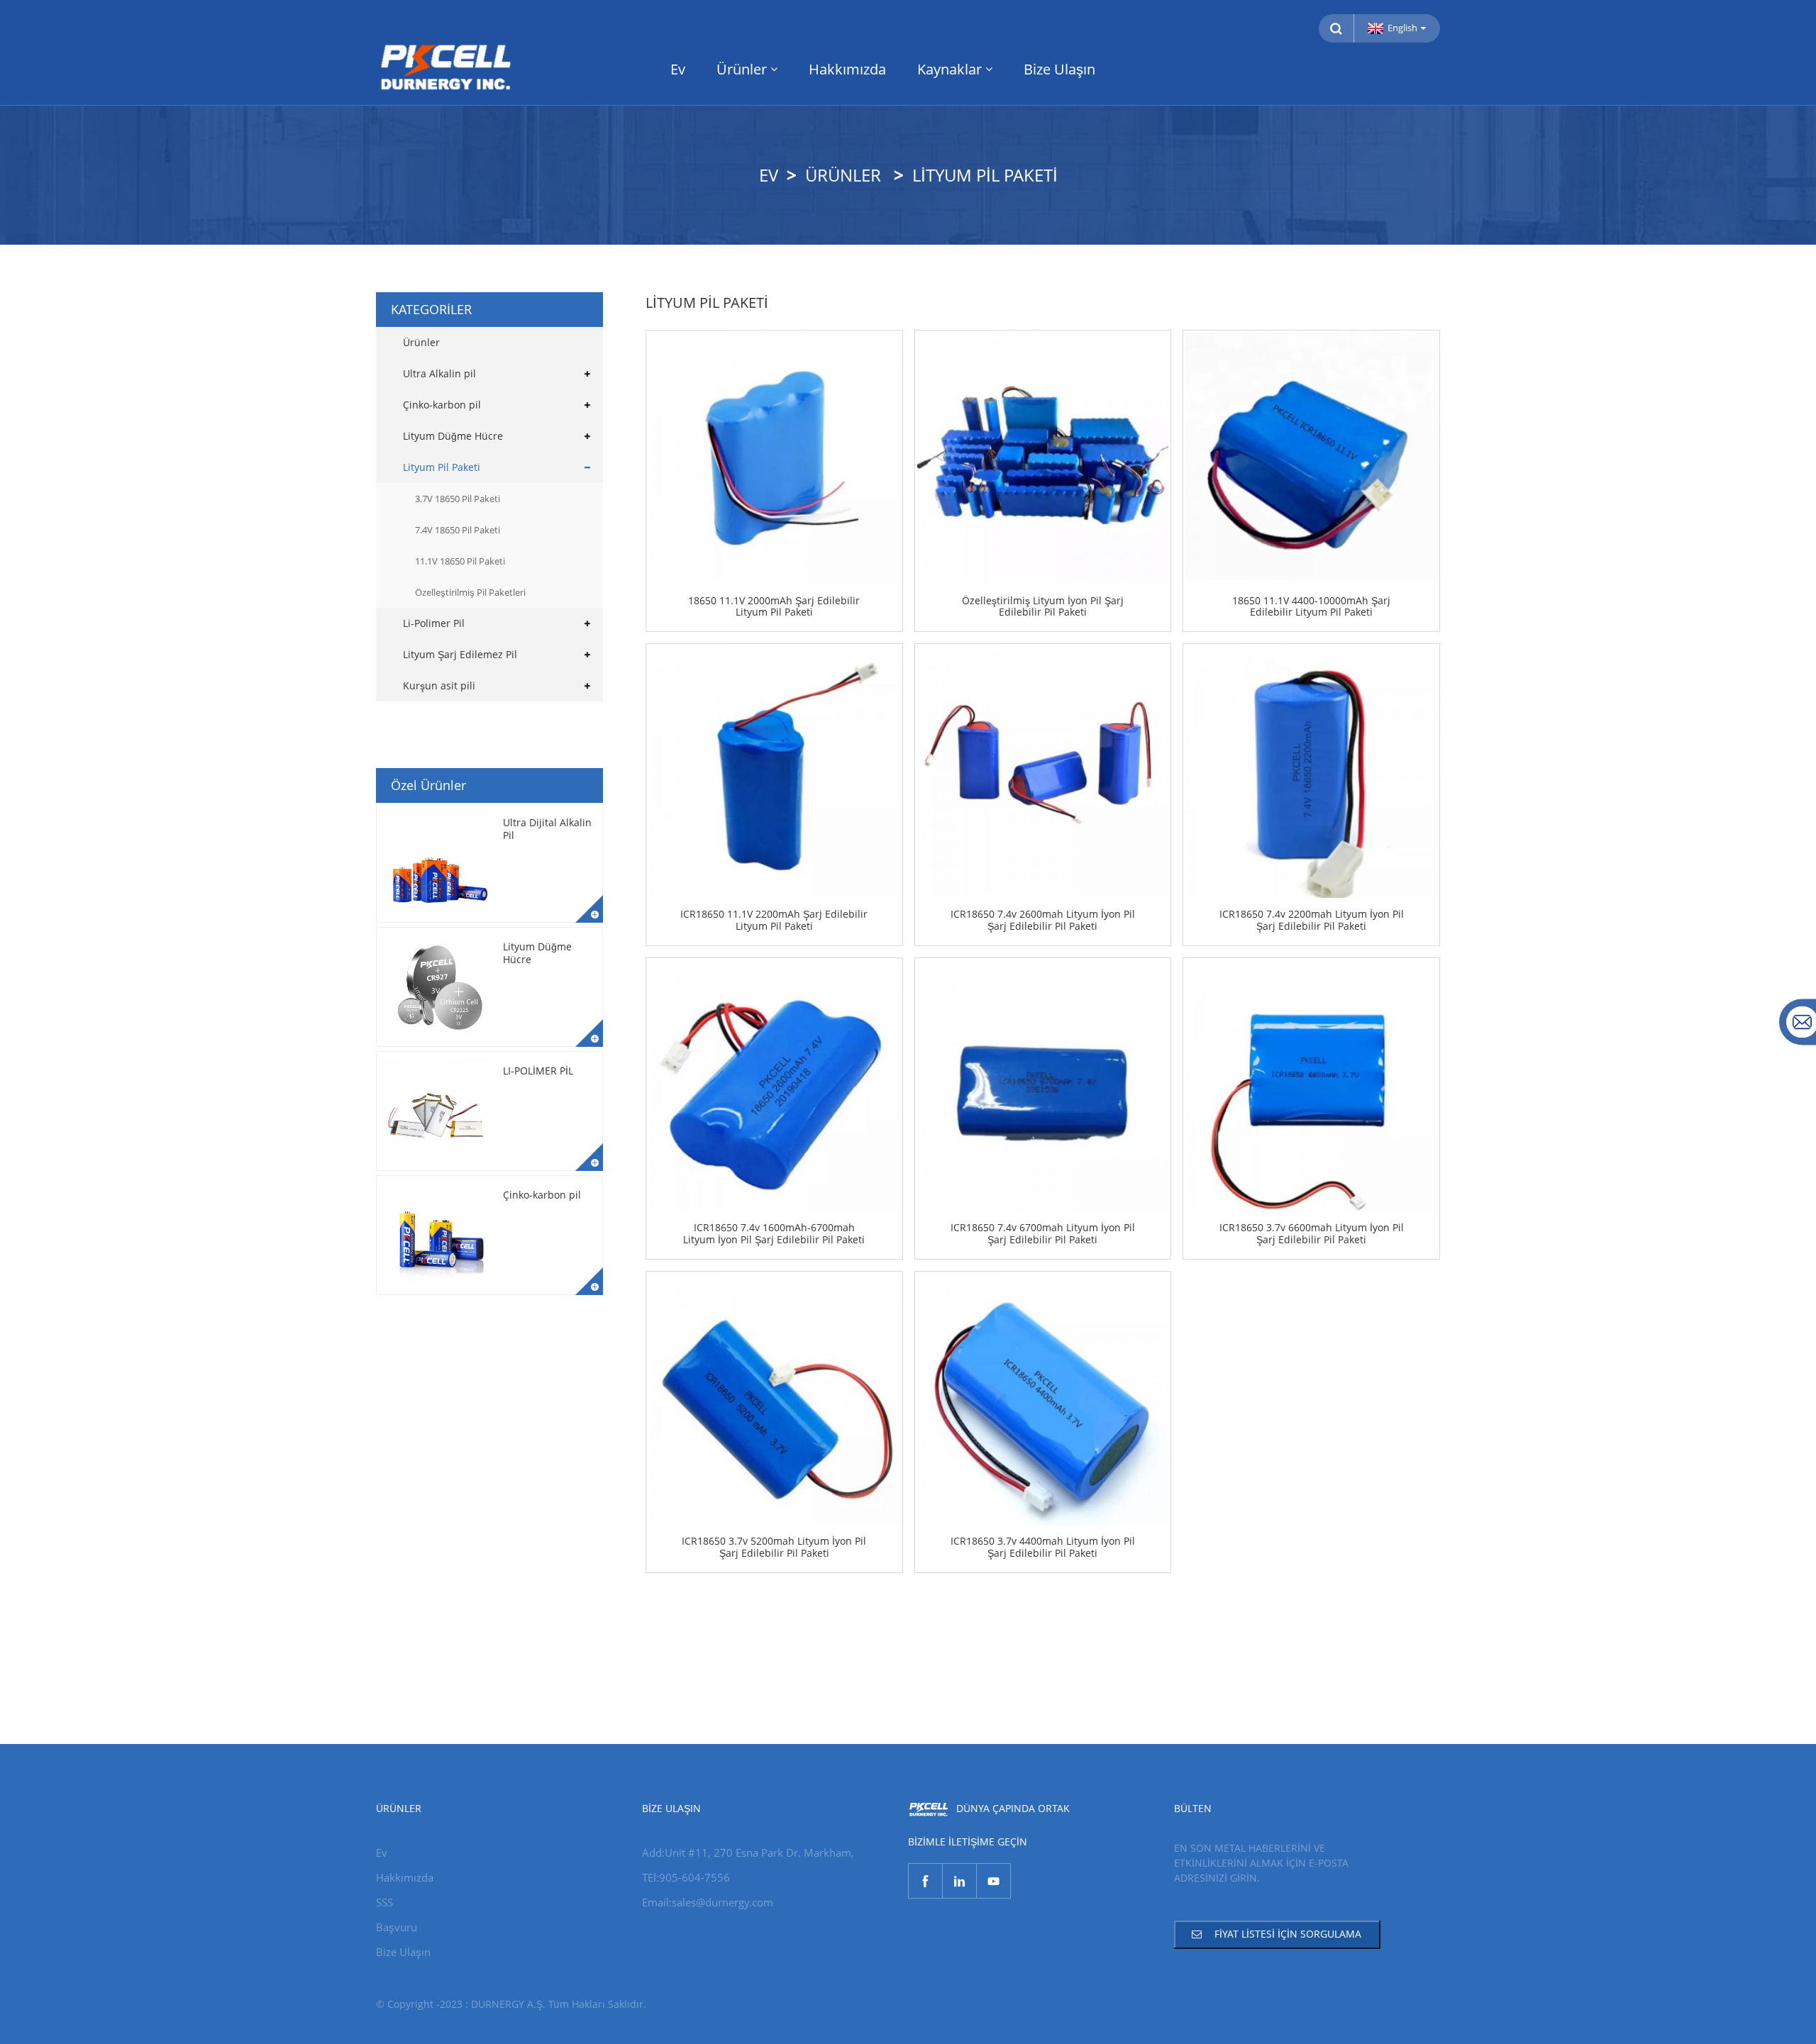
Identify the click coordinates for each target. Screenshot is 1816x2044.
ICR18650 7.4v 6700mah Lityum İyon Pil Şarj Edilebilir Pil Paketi (1043, 1234)
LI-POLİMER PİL (538, 1071)
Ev (678, 69)
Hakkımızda (847, 69)
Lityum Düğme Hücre (453, 436)
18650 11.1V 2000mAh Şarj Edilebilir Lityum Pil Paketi (774, 607)
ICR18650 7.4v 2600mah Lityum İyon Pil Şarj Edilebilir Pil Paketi (1043, 921)
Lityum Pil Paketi (985, 175)
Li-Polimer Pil (434, 623)
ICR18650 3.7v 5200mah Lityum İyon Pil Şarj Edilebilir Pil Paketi (774, 1548)
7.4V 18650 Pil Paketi (458, 530)
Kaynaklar (949, 69)
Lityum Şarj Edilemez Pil (460, 654)
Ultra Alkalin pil (439, 373)
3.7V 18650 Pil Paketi (458, 499)
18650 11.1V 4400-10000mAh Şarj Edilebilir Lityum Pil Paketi (1311, 607)
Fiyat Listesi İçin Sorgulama (1288, 1934)
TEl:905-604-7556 (686, 1877)
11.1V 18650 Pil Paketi (460, 561)
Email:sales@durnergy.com (708, 1902)
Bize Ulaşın (1059, 69)
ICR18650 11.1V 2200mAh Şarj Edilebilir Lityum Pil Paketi (774, 921)
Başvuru (397, 1927)
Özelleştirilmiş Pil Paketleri (470, 592)
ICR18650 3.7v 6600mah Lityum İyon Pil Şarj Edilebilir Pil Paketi (1312, 1234)
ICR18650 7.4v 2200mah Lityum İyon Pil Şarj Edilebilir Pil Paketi (1312, 921)
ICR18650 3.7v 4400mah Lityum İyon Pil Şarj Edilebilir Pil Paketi (1043, 1548)
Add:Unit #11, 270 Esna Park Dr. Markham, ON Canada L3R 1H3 (748, 1854)
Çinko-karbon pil (442, 405)
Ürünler (742, 69)
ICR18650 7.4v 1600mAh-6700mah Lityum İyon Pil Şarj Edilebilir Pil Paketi (774, 1234)
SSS (384, 1902)
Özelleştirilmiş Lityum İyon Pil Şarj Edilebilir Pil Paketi (1043, 607)
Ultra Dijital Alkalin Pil (547, 829)
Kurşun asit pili (439, 685)
